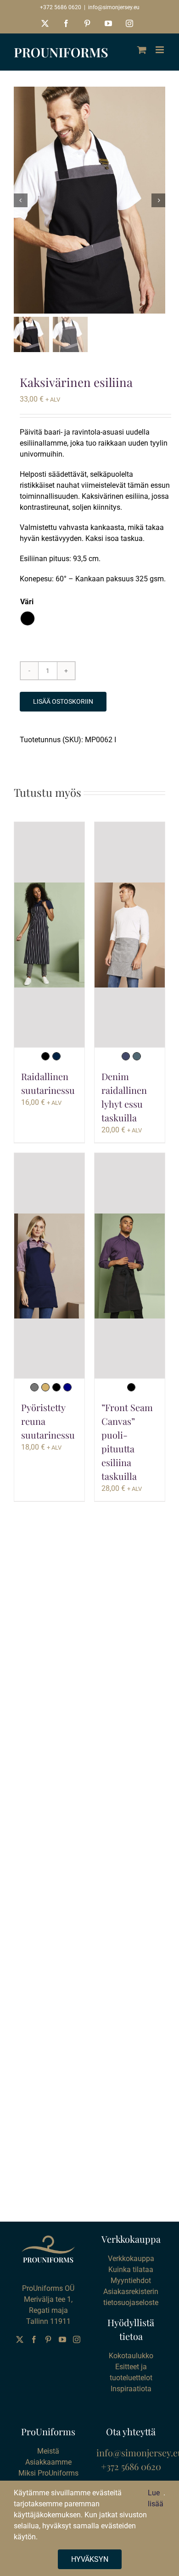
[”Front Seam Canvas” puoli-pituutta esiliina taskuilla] (130, 1266)
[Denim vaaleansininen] (137, 1056)
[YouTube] (62, 2339)
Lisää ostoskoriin (63, 701)
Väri (27, 602)
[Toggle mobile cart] (142, 50)
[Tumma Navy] (56, 1056)
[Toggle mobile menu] (160, 50)
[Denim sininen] (126, 1056)
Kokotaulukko (131, 2356)
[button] (28, 618)
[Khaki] (45, 1387)
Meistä (48, 2451)
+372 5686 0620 (61, 7)
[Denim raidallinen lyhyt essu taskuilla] (130, 935)
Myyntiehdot (131, 2281)
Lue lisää (156, 2498)
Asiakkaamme (48, 2462)
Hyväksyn (90, 2559)
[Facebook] (34, 2339)
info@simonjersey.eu (114, 7)
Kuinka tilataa (131, 2270)
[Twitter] (20, 2339)
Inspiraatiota (131, 2389)
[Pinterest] (48, 2339)
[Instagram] (77, 2339)
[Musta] (45, 1056)
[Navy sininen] (67, 1387)
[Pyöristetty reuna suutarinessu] (49, 1266)
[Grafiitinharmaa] (34, 1387)
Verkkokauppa (131, 2259)
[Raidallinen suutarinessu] (49, 935)
